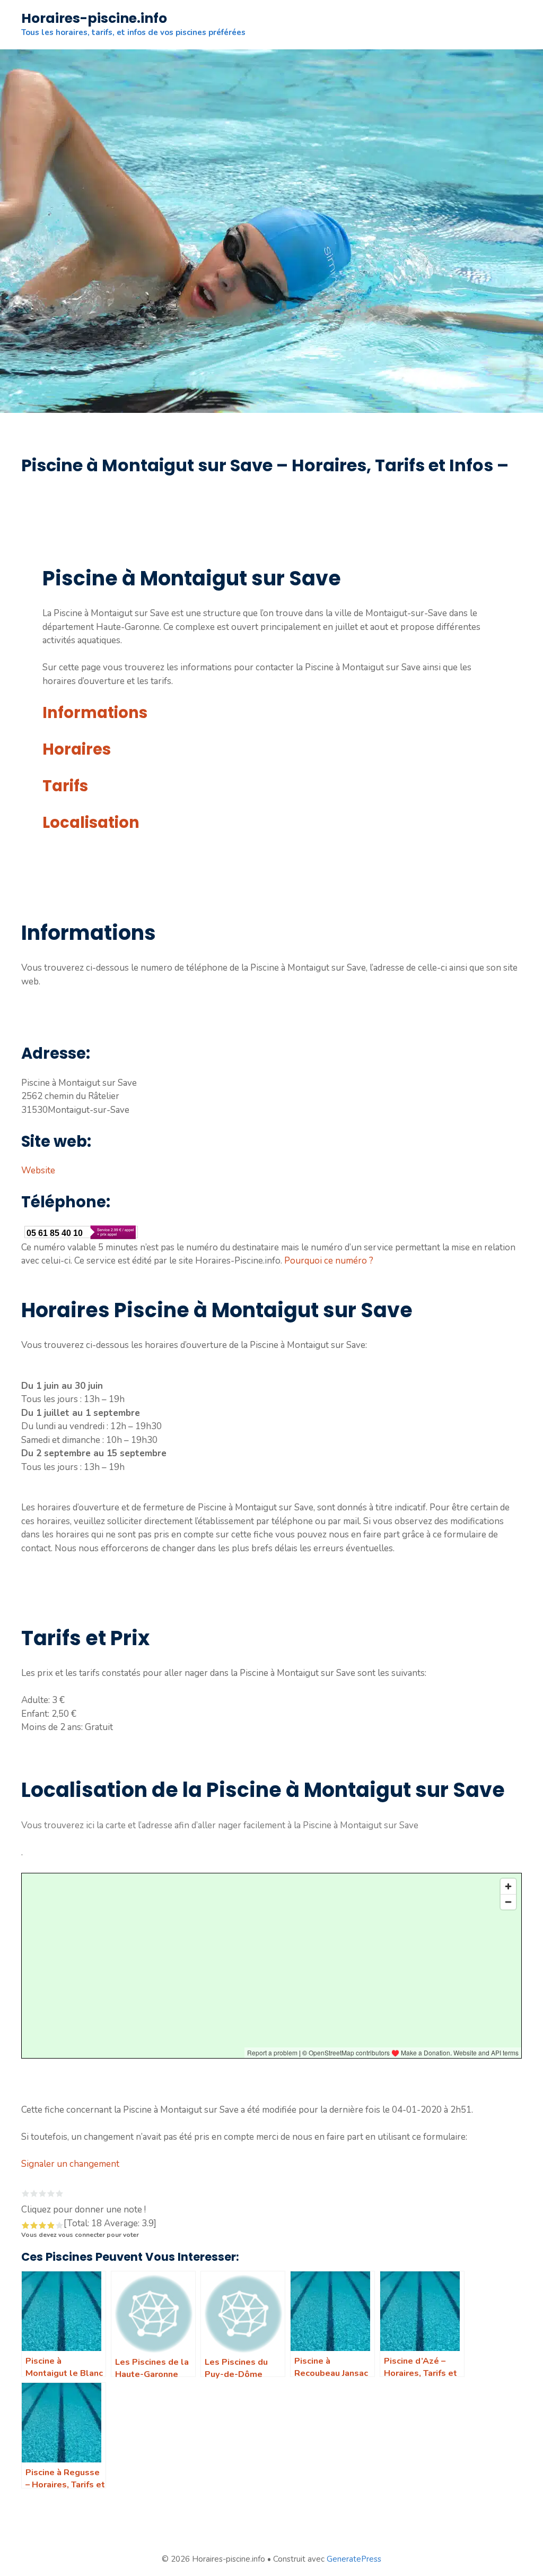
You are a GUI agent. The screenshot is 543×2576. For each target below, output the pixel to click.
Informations (95, 713)
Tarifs (65, 786)
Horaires (77, 749)
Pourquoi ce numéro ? (329, 1261)
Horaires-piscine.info (94, 18)
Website (38, 1170)
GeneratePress (354, 2559)
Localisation (91, 823)
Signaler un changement (70, 2164)
